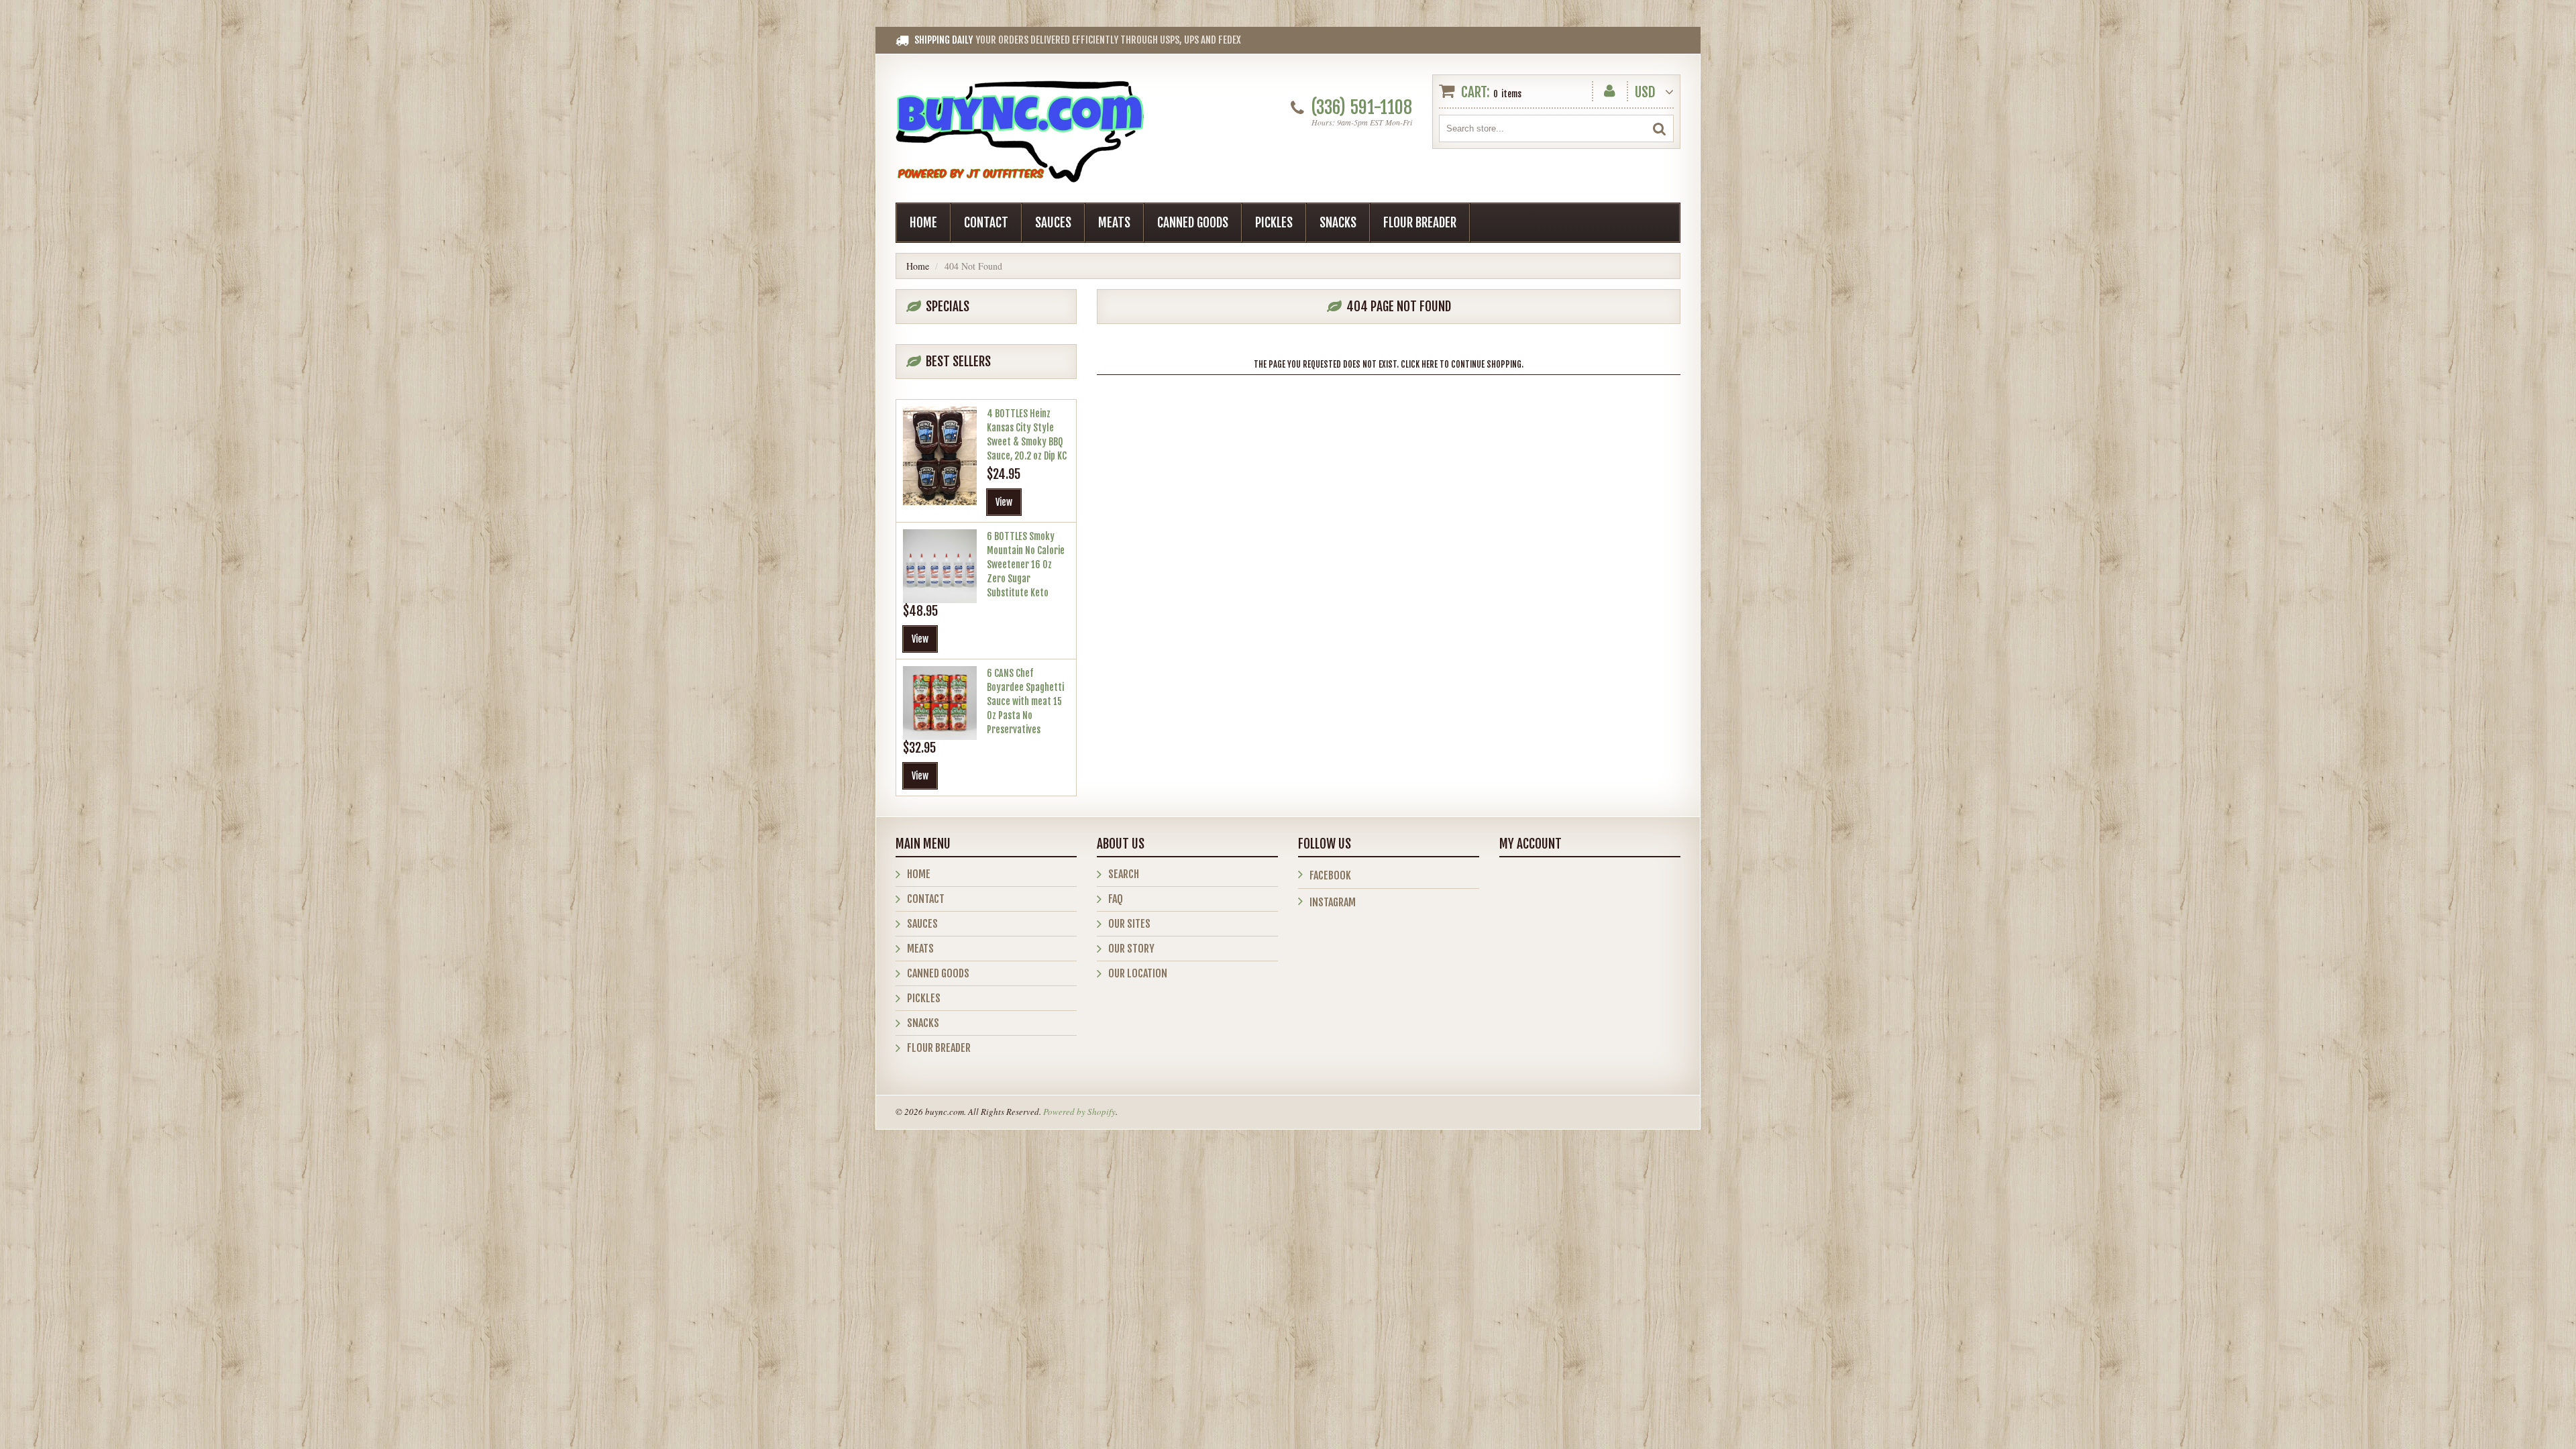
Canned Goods (1193, 223)
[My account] (1610, 88)
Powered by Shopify (1079, 1112)
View (1004, 502)
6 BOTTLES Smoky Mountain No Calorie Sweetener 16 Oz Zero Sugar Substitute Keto (1026, 565)
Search (1124, 874)
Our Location (1138, 973)
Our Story (1131, 949)
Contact (986, 223)
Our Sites (1129, 924)
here (1430, 364)
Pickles (1274, 223)
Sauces (1053, 223)
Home (923, 223)
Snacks (1338, 223)
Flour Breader (1420, 223)
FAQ (1116, 899)
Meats (1114, 223)
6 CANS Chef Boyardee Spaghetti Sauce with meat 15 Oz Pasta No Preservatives (1025, 701)
